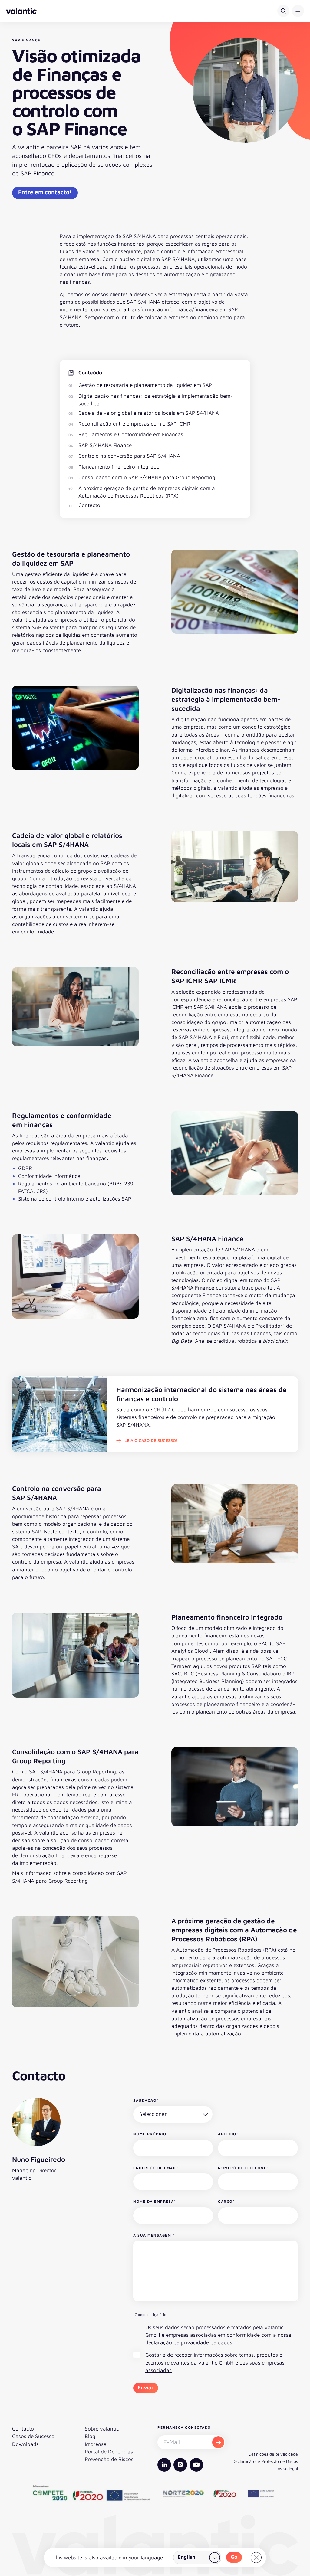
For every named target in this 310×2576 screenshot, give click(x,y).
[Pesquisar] (283, 11)
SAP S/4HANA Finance (105, 445)
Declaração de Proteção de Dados (265, 2461)
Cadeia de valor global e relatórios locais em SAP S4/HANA (149, 413)
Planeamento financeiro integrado (119, 467)
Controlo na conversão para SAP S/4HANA (129, 456)
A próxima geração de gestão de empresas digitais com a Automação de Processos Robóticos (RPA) (147, 492)
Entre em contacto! (45, 192)
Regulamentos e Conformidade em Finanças (131, 434)
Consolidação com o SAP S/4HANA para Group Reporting (147, 477)
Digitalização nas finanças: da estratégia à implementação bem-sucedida (156, 400)
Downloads (25, 2444)
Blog (90, 2436)
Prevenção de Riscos (109, 2459)
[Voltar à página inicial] (21, 11)
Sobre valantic (102, 2429)
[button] (298, 11)
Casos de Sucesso (33, 2436)
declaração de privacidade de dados (189, 2342)
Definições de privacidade (273, 2454)
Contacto (89, 505)
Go (234, 2557)
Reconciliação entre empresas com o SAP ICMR (134, 424)
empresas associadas (191, 2335)
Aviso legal (288, 2468)
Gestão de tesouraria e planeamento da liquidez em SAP (145, 385)
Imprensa (96, 2444)
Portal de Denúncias (109, 2452)
